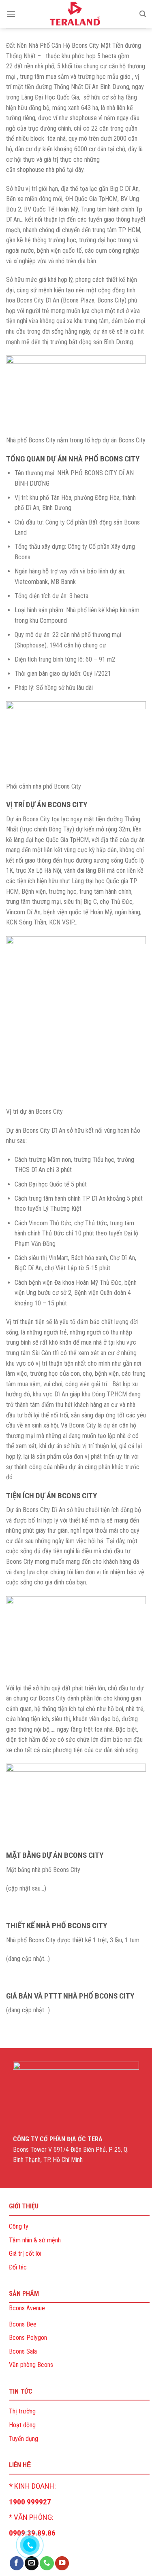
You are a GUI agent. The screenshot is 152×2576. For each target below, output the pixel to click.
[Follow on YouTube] (62, 2563)
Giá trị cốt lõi (25, 2253)
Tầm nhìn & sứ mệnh (35, 2240)
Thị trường (22, 2411)
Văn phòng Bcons (31, 2365)
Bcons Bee (23, 2324)
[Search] (143, 14)
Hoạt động (22, 2425)
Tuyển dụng (24, 2439)
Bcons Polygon (28, 2338)
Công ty (19, 2226)
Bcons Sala (23, 2351)
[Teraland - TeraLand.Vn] (76, 14)
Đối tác (18, 2267)
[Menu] (11, 14)
